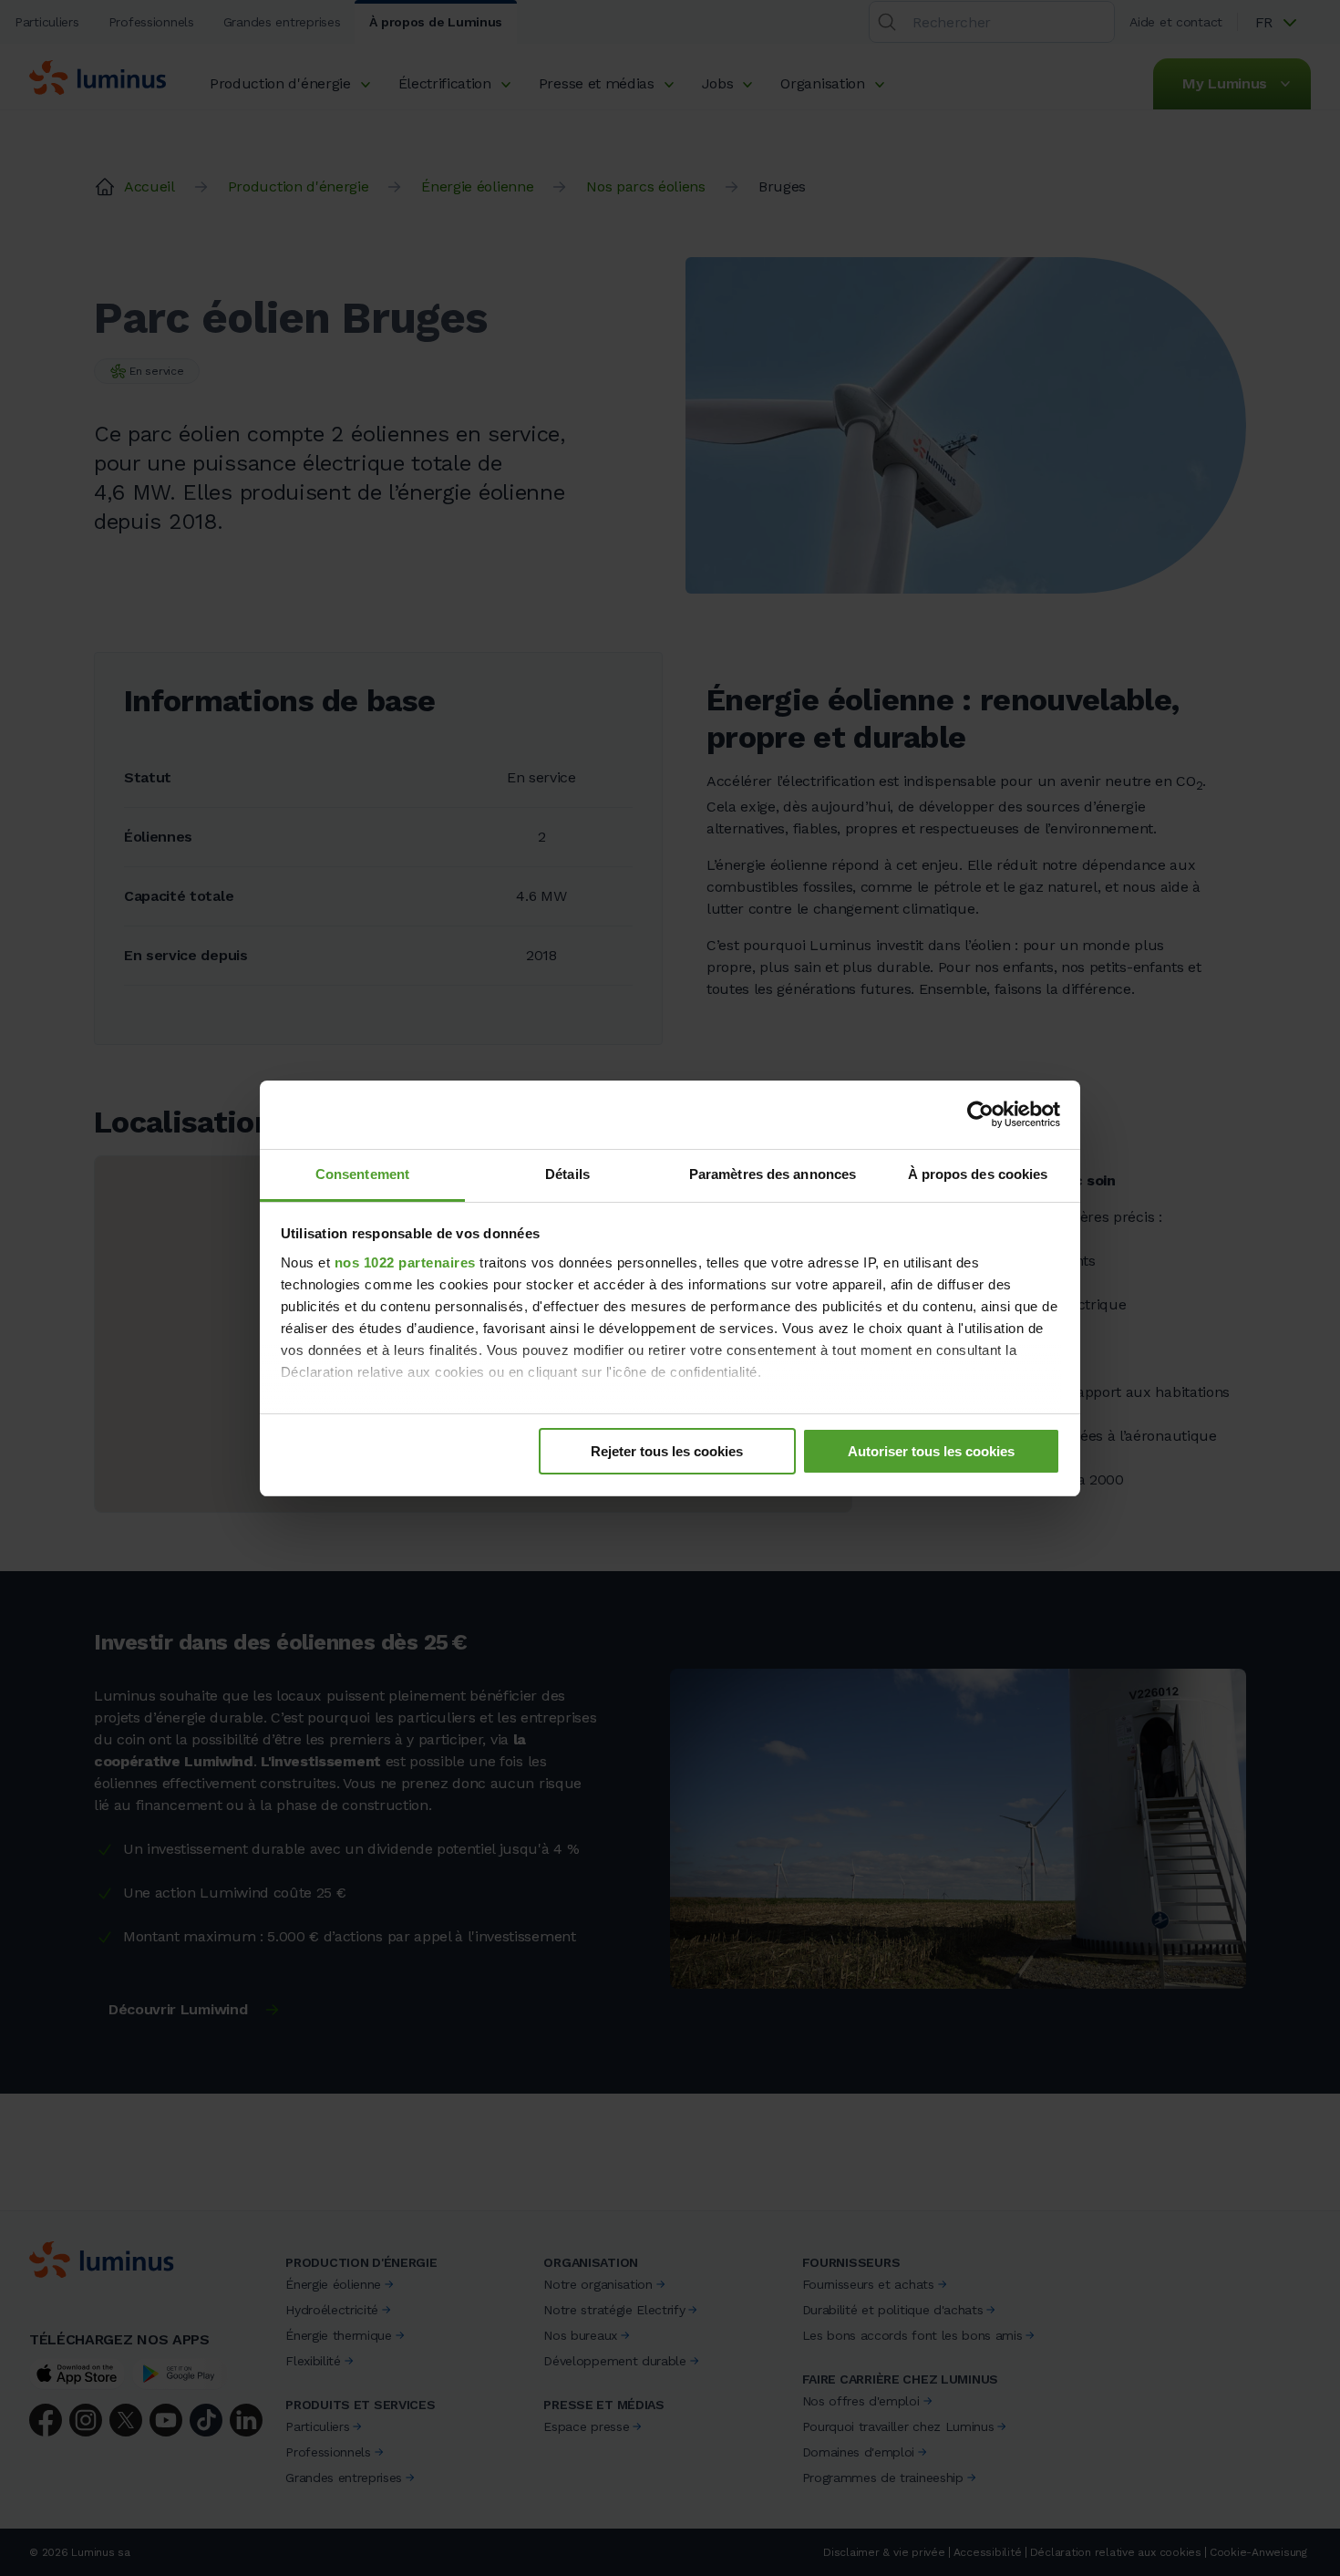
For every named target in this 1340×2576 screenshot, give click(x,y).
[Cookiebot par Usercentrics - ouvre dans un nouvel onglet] (980, 1114)
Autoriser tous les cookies (931, 1451)
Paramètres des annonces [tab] (773, 1174)
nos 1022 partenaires (405, 1262)
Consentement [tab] (362, 1174)
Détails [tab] (567, 1174)
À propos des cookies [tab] (978, 1174)
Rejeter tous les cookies (667, 1451)
